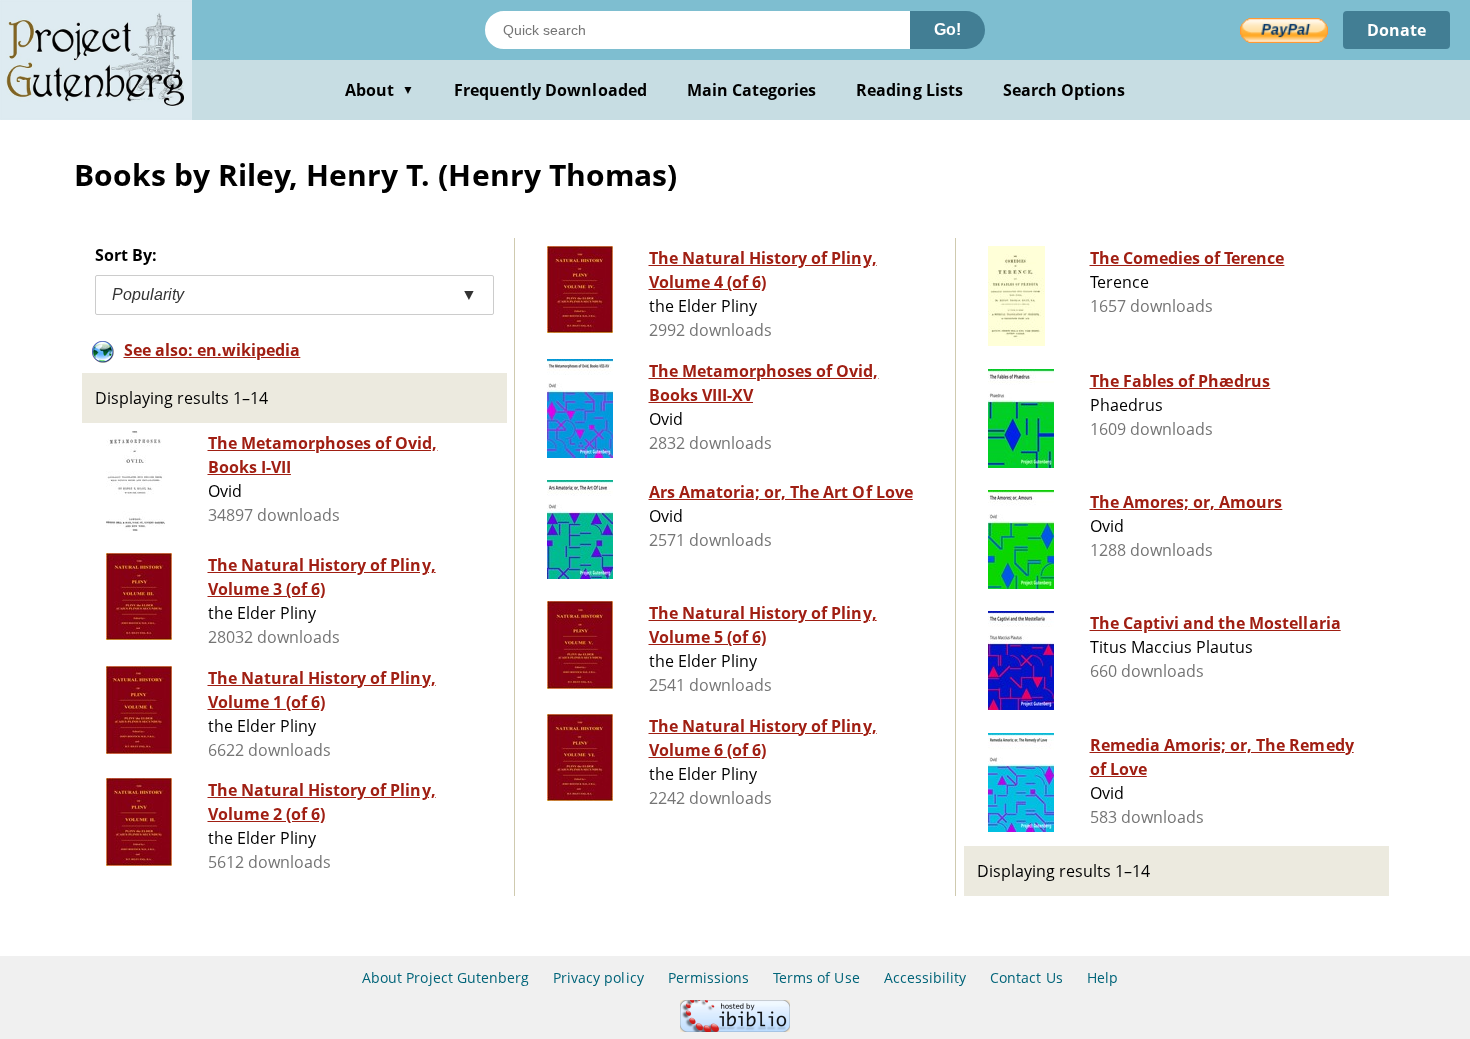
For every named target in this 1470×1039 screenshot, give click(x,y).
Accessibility (925, 977)
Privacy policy (598, 977)
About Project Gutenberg (445, 977)
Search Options (1064, 90)
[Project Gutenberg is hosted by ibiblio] (735, 1026)
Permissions (708, 977)
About (379, 90)
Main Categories (752, 90)
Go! (947, 29)
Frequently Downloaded (550, 90)
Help (1102, 977)
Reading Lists (909, 90)
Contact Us (1026, 977)
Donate (1396, 30)
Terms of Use (816, 977)
